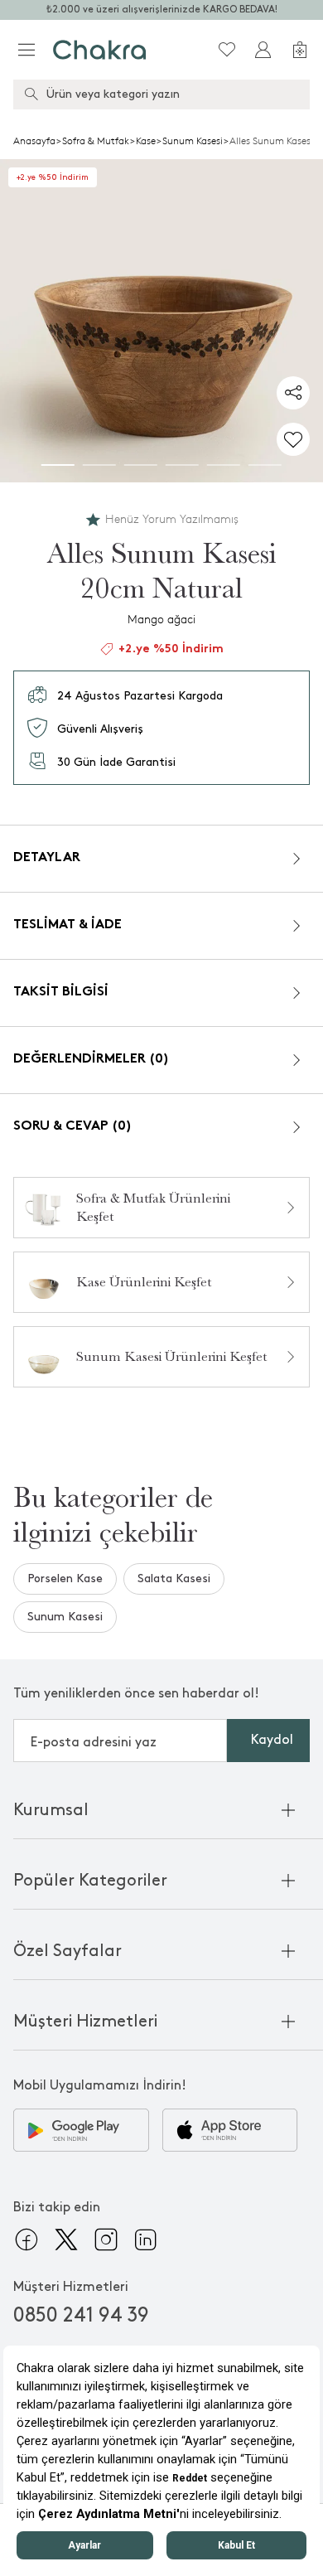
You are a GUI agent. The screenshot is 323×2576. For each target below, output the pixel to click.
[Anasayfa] (100, 50)
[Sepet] (300, 50)
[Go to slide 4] (182, 465)
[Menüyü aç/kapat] (27, 50)
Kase (146, 141)
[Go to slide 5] (224, 465)
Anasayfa (34, 141)
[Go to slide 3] (141, 465)
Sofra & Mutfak (96, 141)
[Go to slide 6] (265, 465)
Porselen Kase (65, 1579)
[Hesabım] (263, 50)
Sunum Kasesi (193, 141)
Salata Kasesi (174, 1579)
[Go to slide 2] (99, 465)
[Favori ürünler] (227, 50)
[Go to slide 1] (58, 465)
